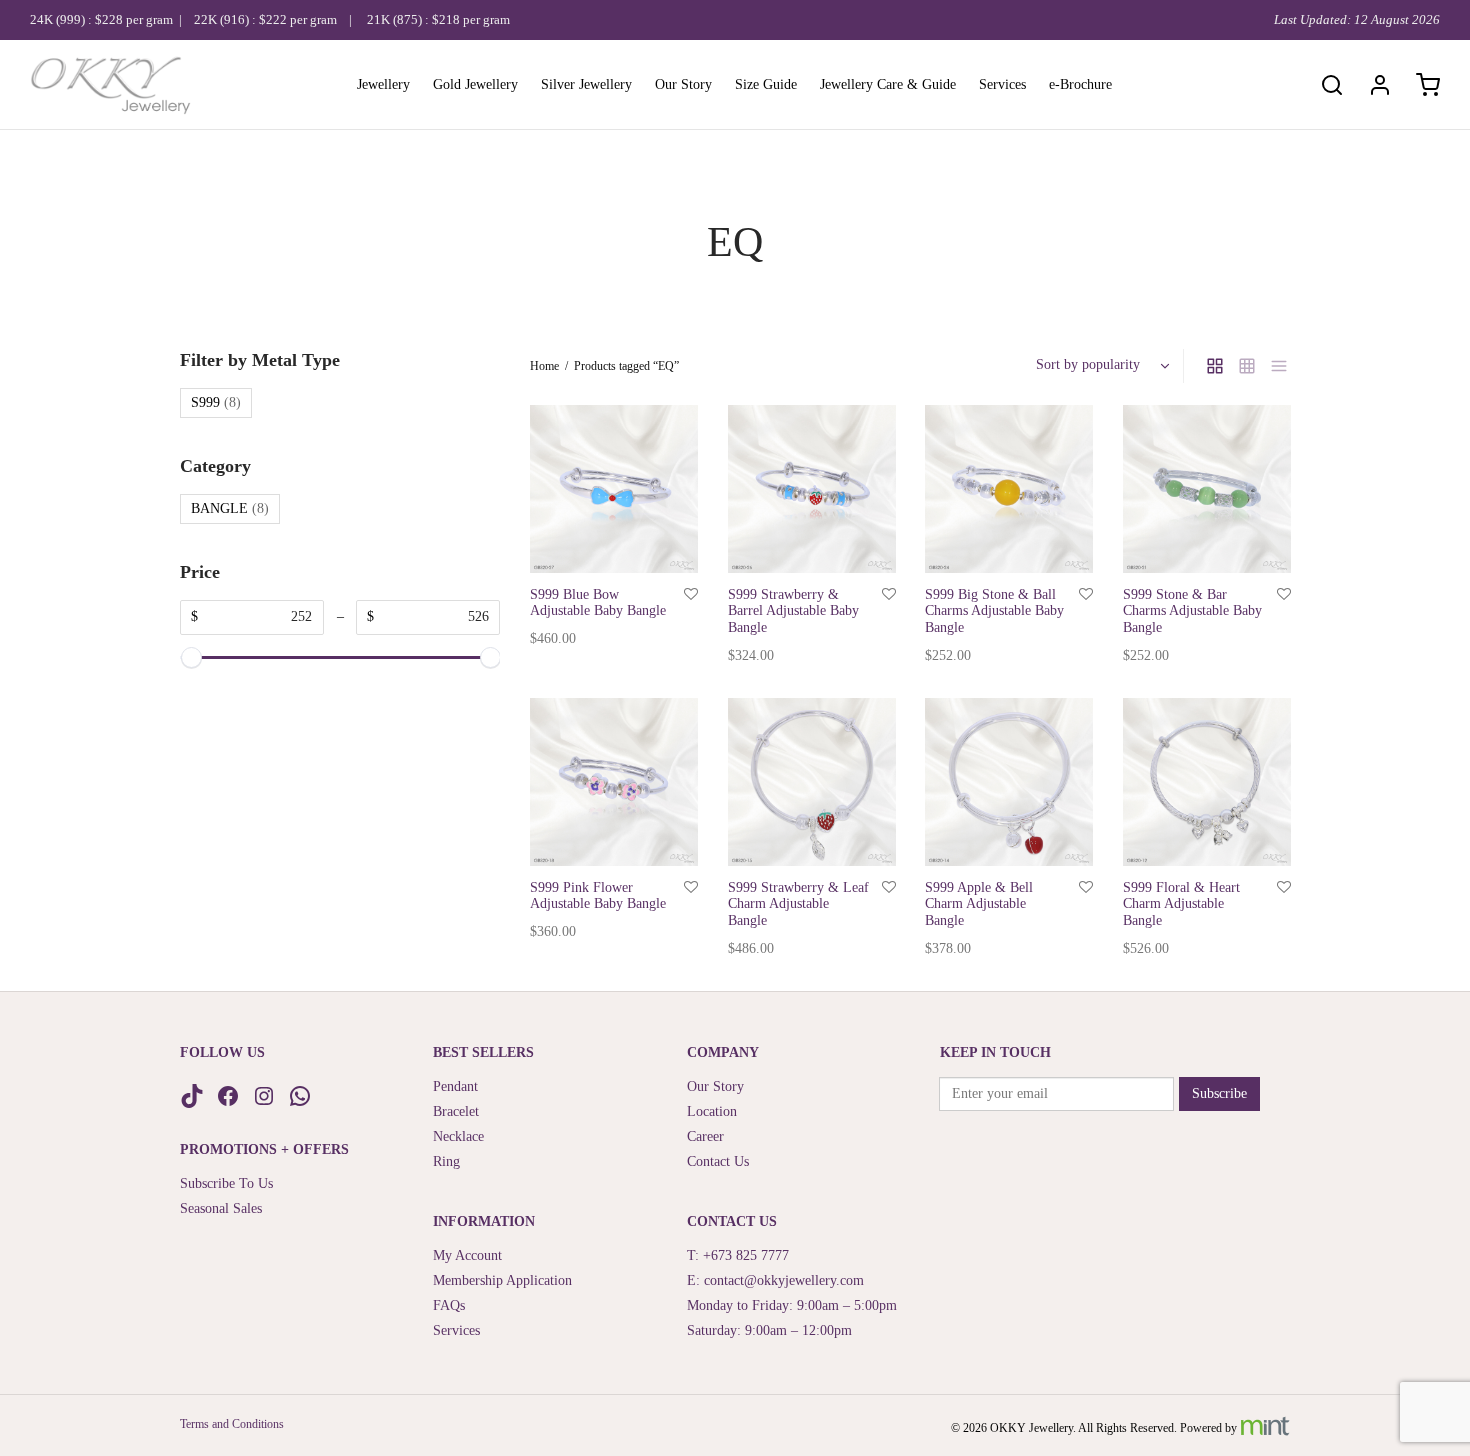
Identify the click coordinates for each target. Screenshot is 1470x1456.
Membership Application (502, 1280)
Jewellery (383, 84)
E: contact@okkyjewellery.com (775, 1280)
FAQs (449, 1305)
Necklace (458, 1136)
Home (544, 366)
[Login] (1380, 85)
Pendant (455, 1086)
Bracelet (456, 1111)
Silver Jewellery (586, 84)
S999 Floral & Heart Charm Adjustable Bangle (1181, 903)
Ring (446, 1161)
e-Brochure (1080, 84)
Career (705, 1136)
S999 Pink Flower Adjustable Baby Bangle (598, 895)
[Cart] (1428, 85)
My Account (467, 1255)
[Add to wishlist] (691, 594)
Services (1002, 84)
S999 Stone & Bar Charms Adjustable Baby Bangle (1192, 610)
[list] (1279, 366)
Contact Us (718, 1161)
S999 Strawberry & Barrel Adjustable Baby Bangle (793, 610)
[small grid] (1247, 366)
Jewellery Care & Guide (888, 84)
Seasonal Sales (221, 1208)
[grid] (1215, 366)
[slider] (190, 657)
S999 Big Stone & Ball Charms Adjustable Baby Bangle (994, 610)
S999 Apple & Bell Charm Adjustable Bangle (979, 903)
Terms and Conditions (232, 1424)
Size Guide (766, 84)
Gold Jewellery (475, 84)
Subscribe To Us (226, 1183)
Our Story (683, 84)
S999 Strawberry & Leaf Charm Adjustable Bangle (798, 903)
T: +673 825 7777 (738, 1255)
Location (712, 1111)
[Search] (1332, 85)
